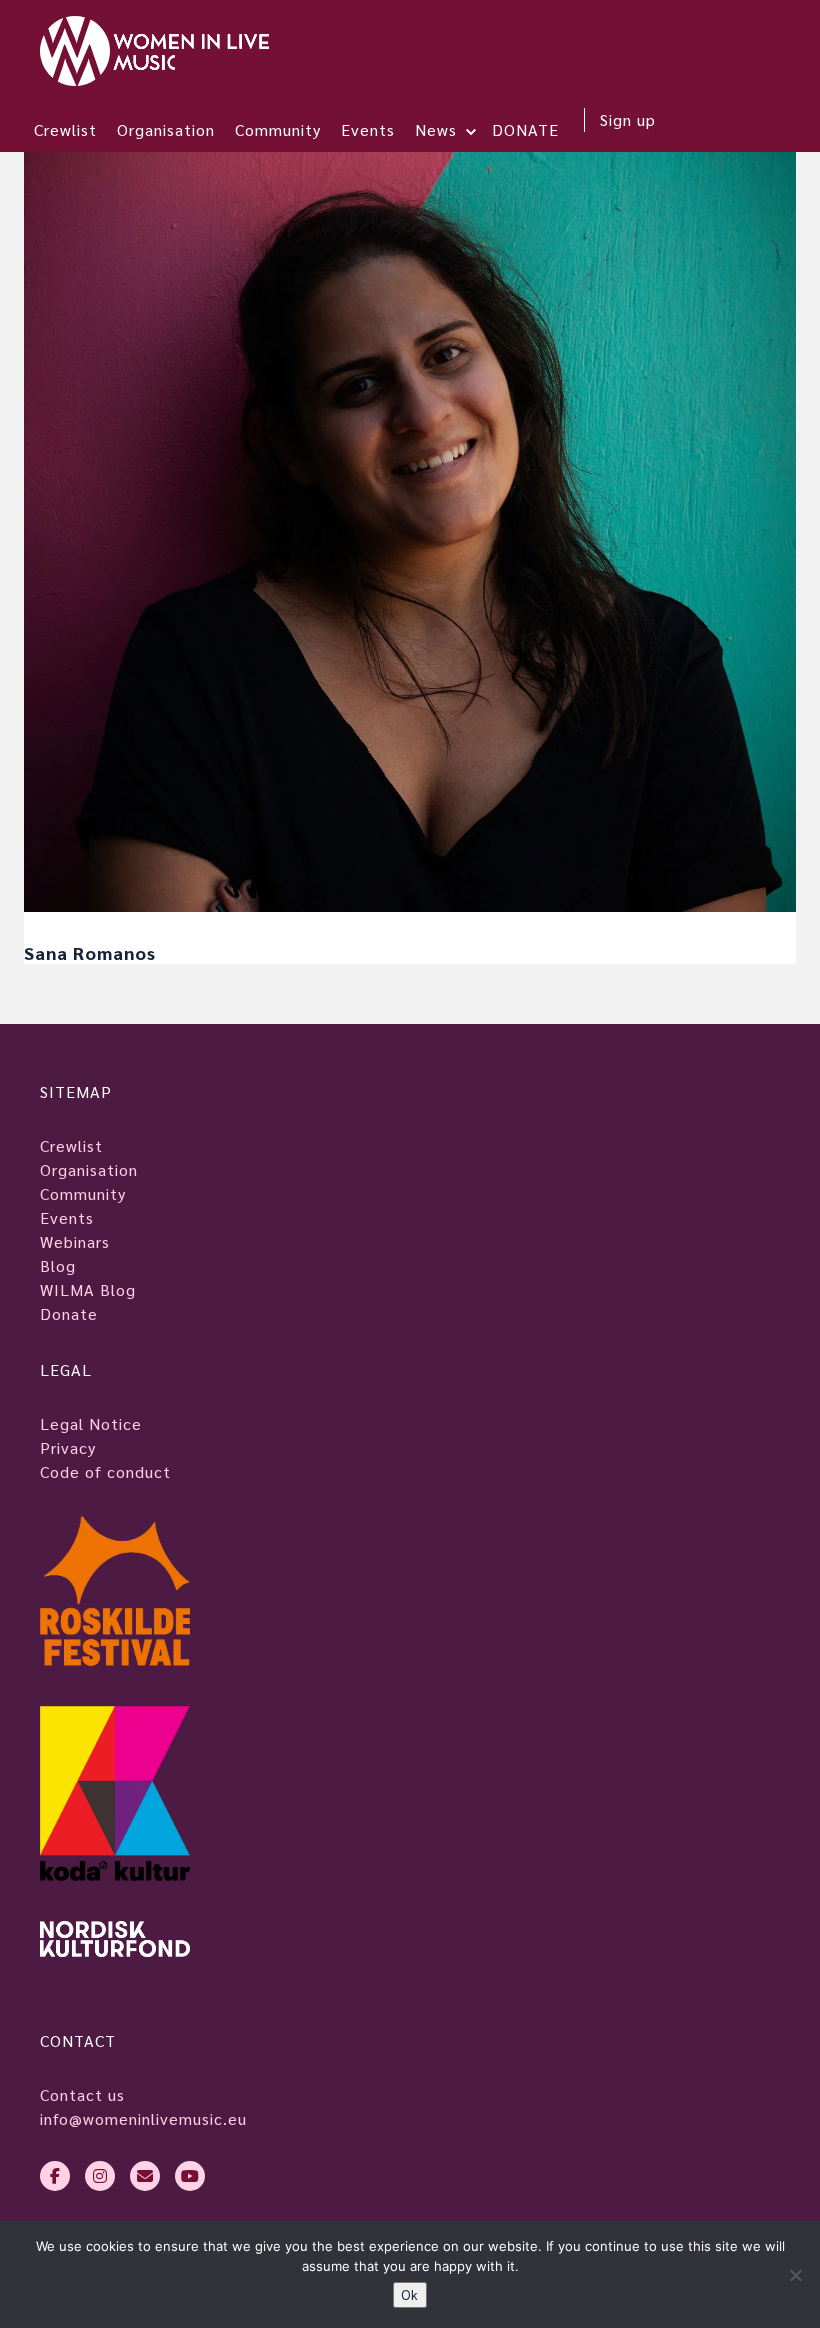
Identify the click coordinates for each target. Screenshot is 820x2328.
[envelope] (145, 2176)
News (436, 129)
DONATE (525, 129)
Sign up (628, 119)
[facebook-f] (55, 2176)
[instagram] (100, 2176)
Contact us (82, 2094)
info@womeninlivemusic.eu (143, 2118)
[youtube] (190, 2176)
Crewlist (65, 129)
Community (278, 129)
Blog (58, 1265)
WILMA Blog (88, 1289)
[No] (795, 2275)
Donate (69, 1313)
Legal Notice (91, 1423)
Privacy (68, 1447)
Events (368, 129)
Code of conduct (105, 1471)
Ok (410, 2294)
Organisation (166, 129)
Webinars (75, 1241)
